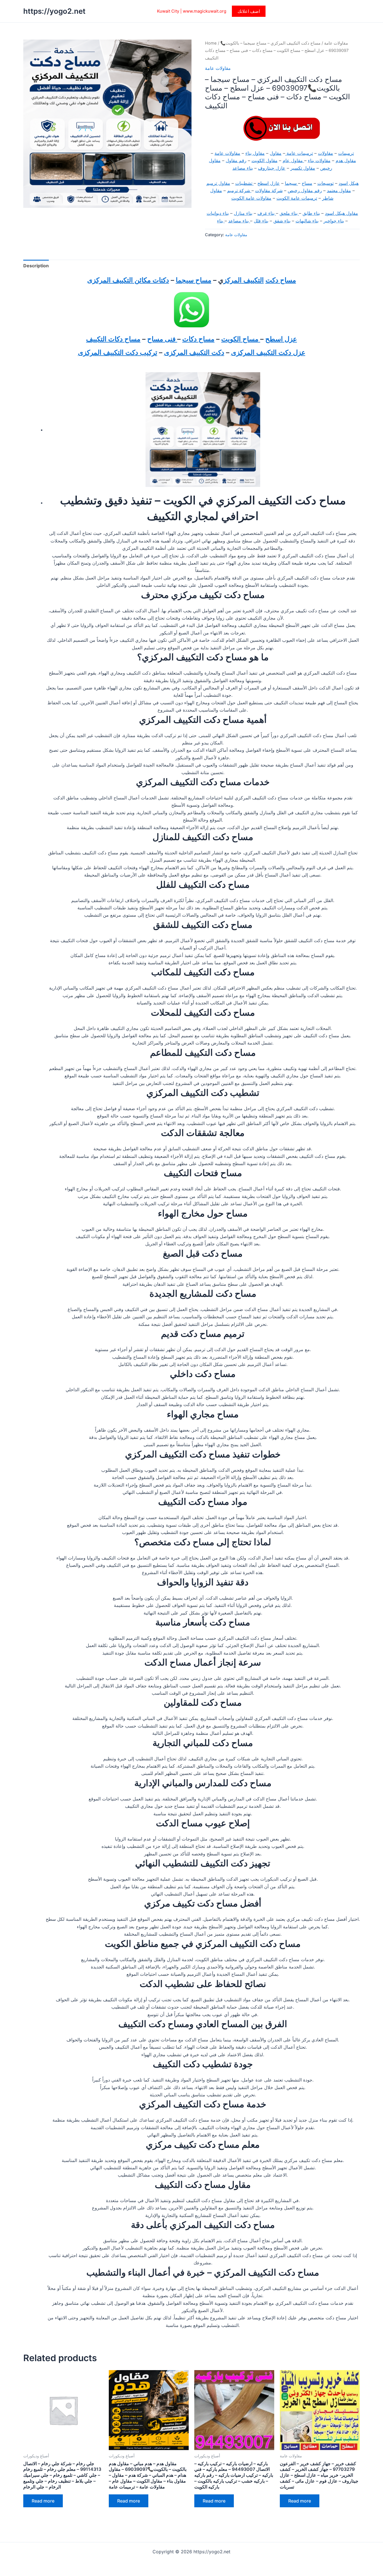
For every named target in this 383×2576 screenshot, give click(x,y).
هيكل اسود (349, 183)
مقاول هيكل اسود (342, 213)
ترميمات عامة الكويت (297, 198)
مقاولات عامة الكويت (251, 198)
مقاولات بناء (319, 160)
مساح (307, 183)
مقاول (276, 153)
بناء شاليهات (307, 221)
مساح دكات (198, 339)
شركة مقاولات (269, 190)
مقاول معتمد (339, 190)
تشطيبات (244, 183)
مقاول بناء (255, 153)
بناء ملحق (289, 213)
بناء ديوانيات (218, 213)
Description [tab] (36, 266)
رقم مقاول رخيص (305, 190)
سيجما (291, 183)
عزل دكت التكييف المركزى (268, 352)
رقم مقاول (236, 160)
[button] (249, 11)
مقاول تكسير (303, 168)
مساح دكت (281, 280)
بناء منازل (243, 213)
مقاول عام (293, 160)
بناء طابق (311, 213)
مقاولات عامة (336, 43)
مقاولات (326, 153)
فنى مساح (162, 339)
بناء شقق (282, 221)
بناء (221, 221)
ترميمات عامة (299, 153)
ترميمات (346, 153)
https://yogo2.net (54, 11)
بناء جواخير (334, 221)
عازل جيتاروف (272, 168)
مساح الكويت (241, 339)
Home (211, 43)
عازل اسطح (269, 183)
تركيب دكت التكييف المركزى (118, 352)
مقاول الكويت (265, 160)
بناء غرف (267, 213)
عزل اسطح (281, 339)
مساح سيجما (194, 280)
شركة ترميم (239, 190)
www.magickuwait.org (205, 11)
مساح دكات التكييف (113, 339)
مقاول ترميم (218, 183)
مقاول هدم (346, 160)
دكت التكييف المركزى (194, 352)
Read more (43, 2501)
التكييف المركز (244, 280)
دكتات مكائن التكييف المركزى (128, 280)
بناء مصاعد (243, 168)
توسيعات (326, 183)
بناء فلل (261, 221)
